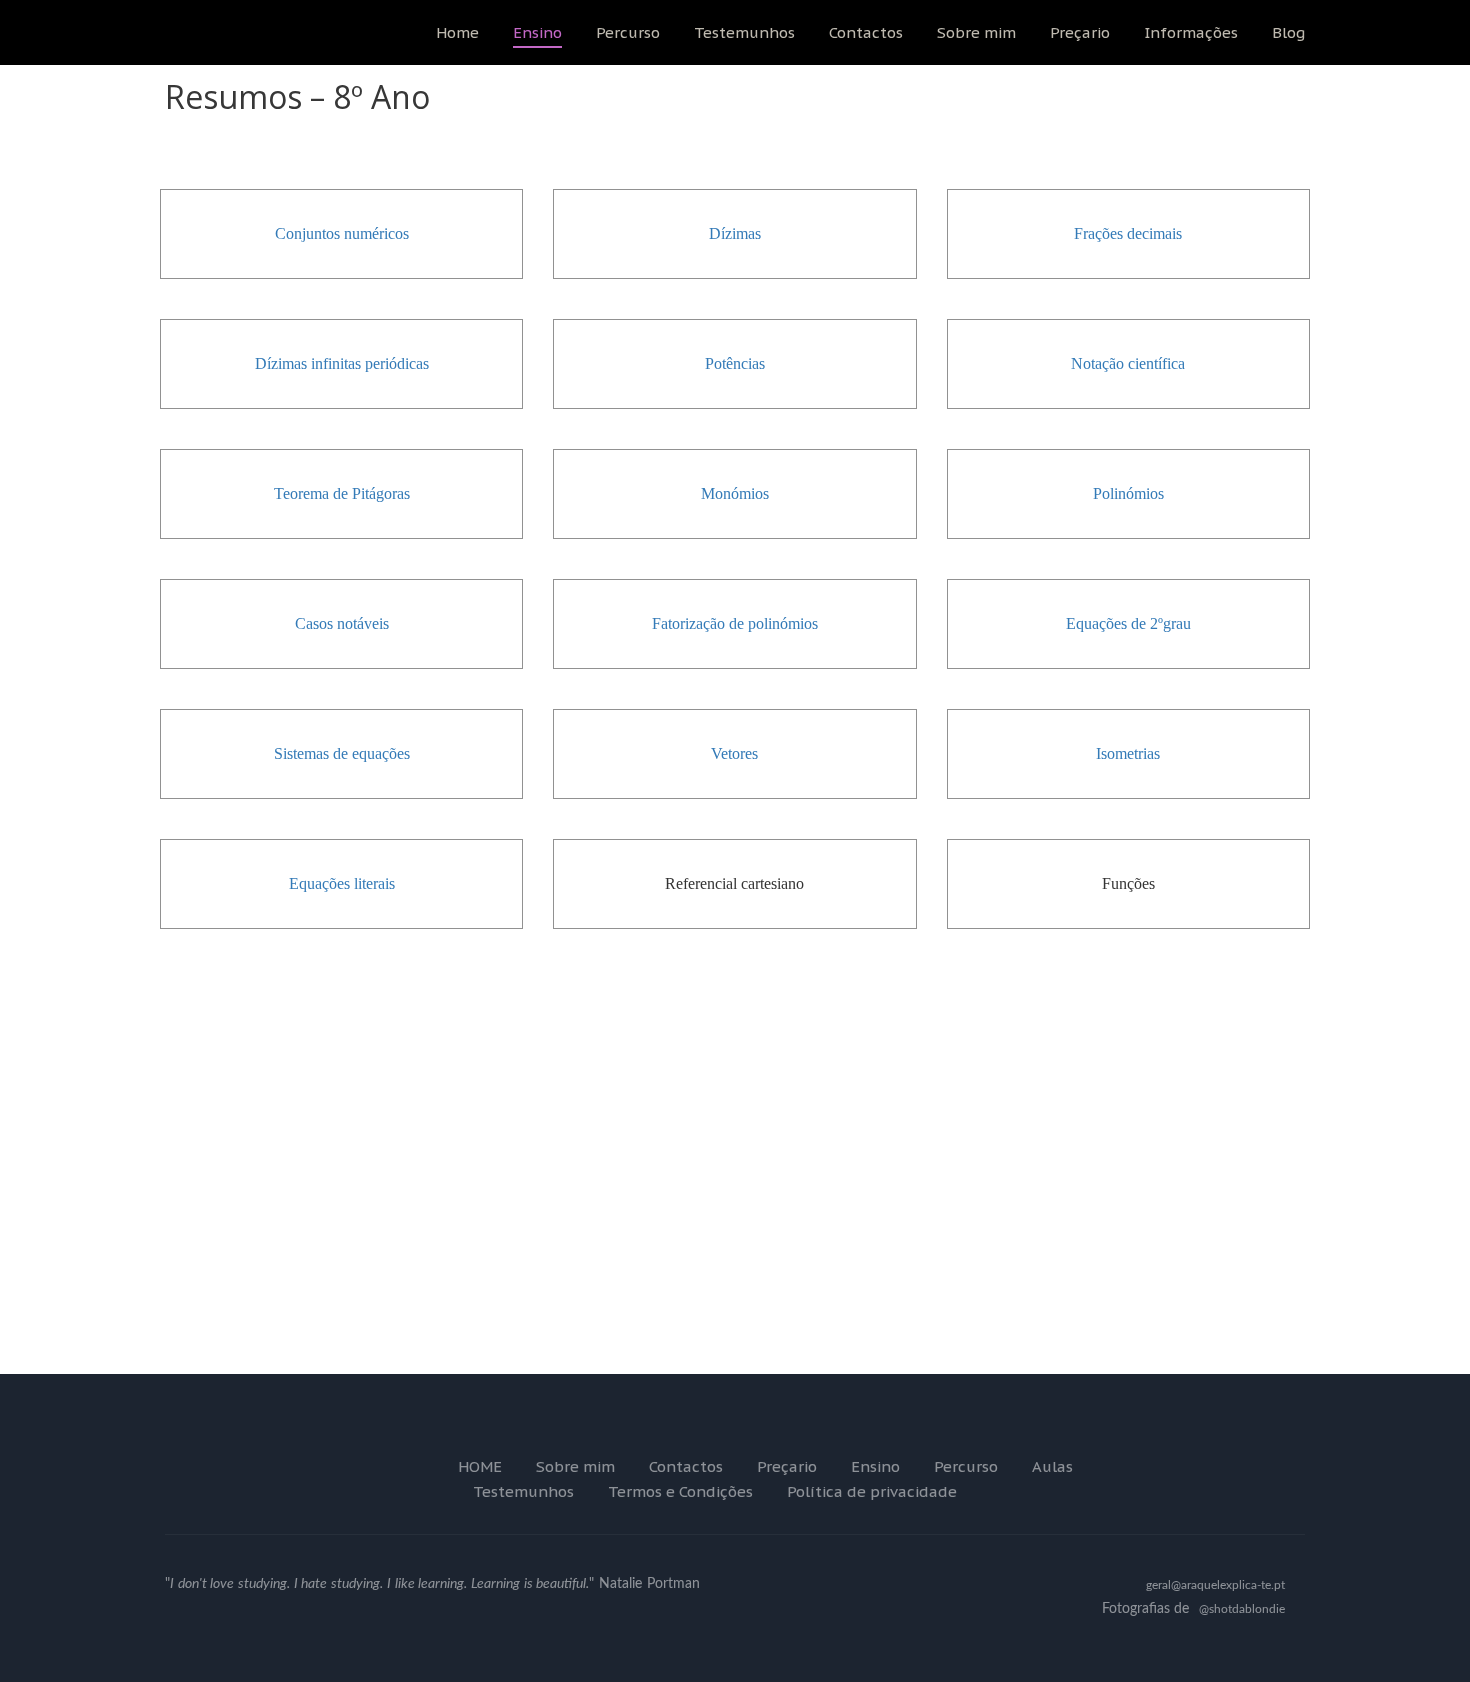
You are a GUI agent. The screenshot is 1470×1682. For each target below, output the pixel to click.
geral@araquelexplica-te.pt (1215, 1585)
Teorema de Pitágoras (342, 493)
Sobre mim (976, 32)
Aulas (1052, 1466)
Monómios (735, 493)
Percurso (628, 32)
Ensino (537, 32)
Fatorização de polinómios (735, 623)
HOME (480, 1466)
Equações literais (342, 883)
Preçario (1080, 32)
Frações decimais (1128, 233)
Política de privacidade (872, 1491)
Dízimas (735, 233)
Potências (735, 363)
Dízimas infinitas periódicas (342, 363)
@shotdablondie (1242, 1609)
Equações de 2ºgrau (1128, 623)
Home (457, 32)
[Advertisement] (735, 1226)
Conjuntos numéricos (342, 233)
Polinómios (1128, 493)
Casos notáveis (342, 623)
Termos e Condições (680, 1491)
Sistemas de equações (342, 753)
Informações (1191, 32)
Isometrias (1128, 753)
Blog (1288, 32)
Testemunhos (744, 32)
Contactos (866, 32)
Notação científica (1128, 363)
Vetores (734, 753)
